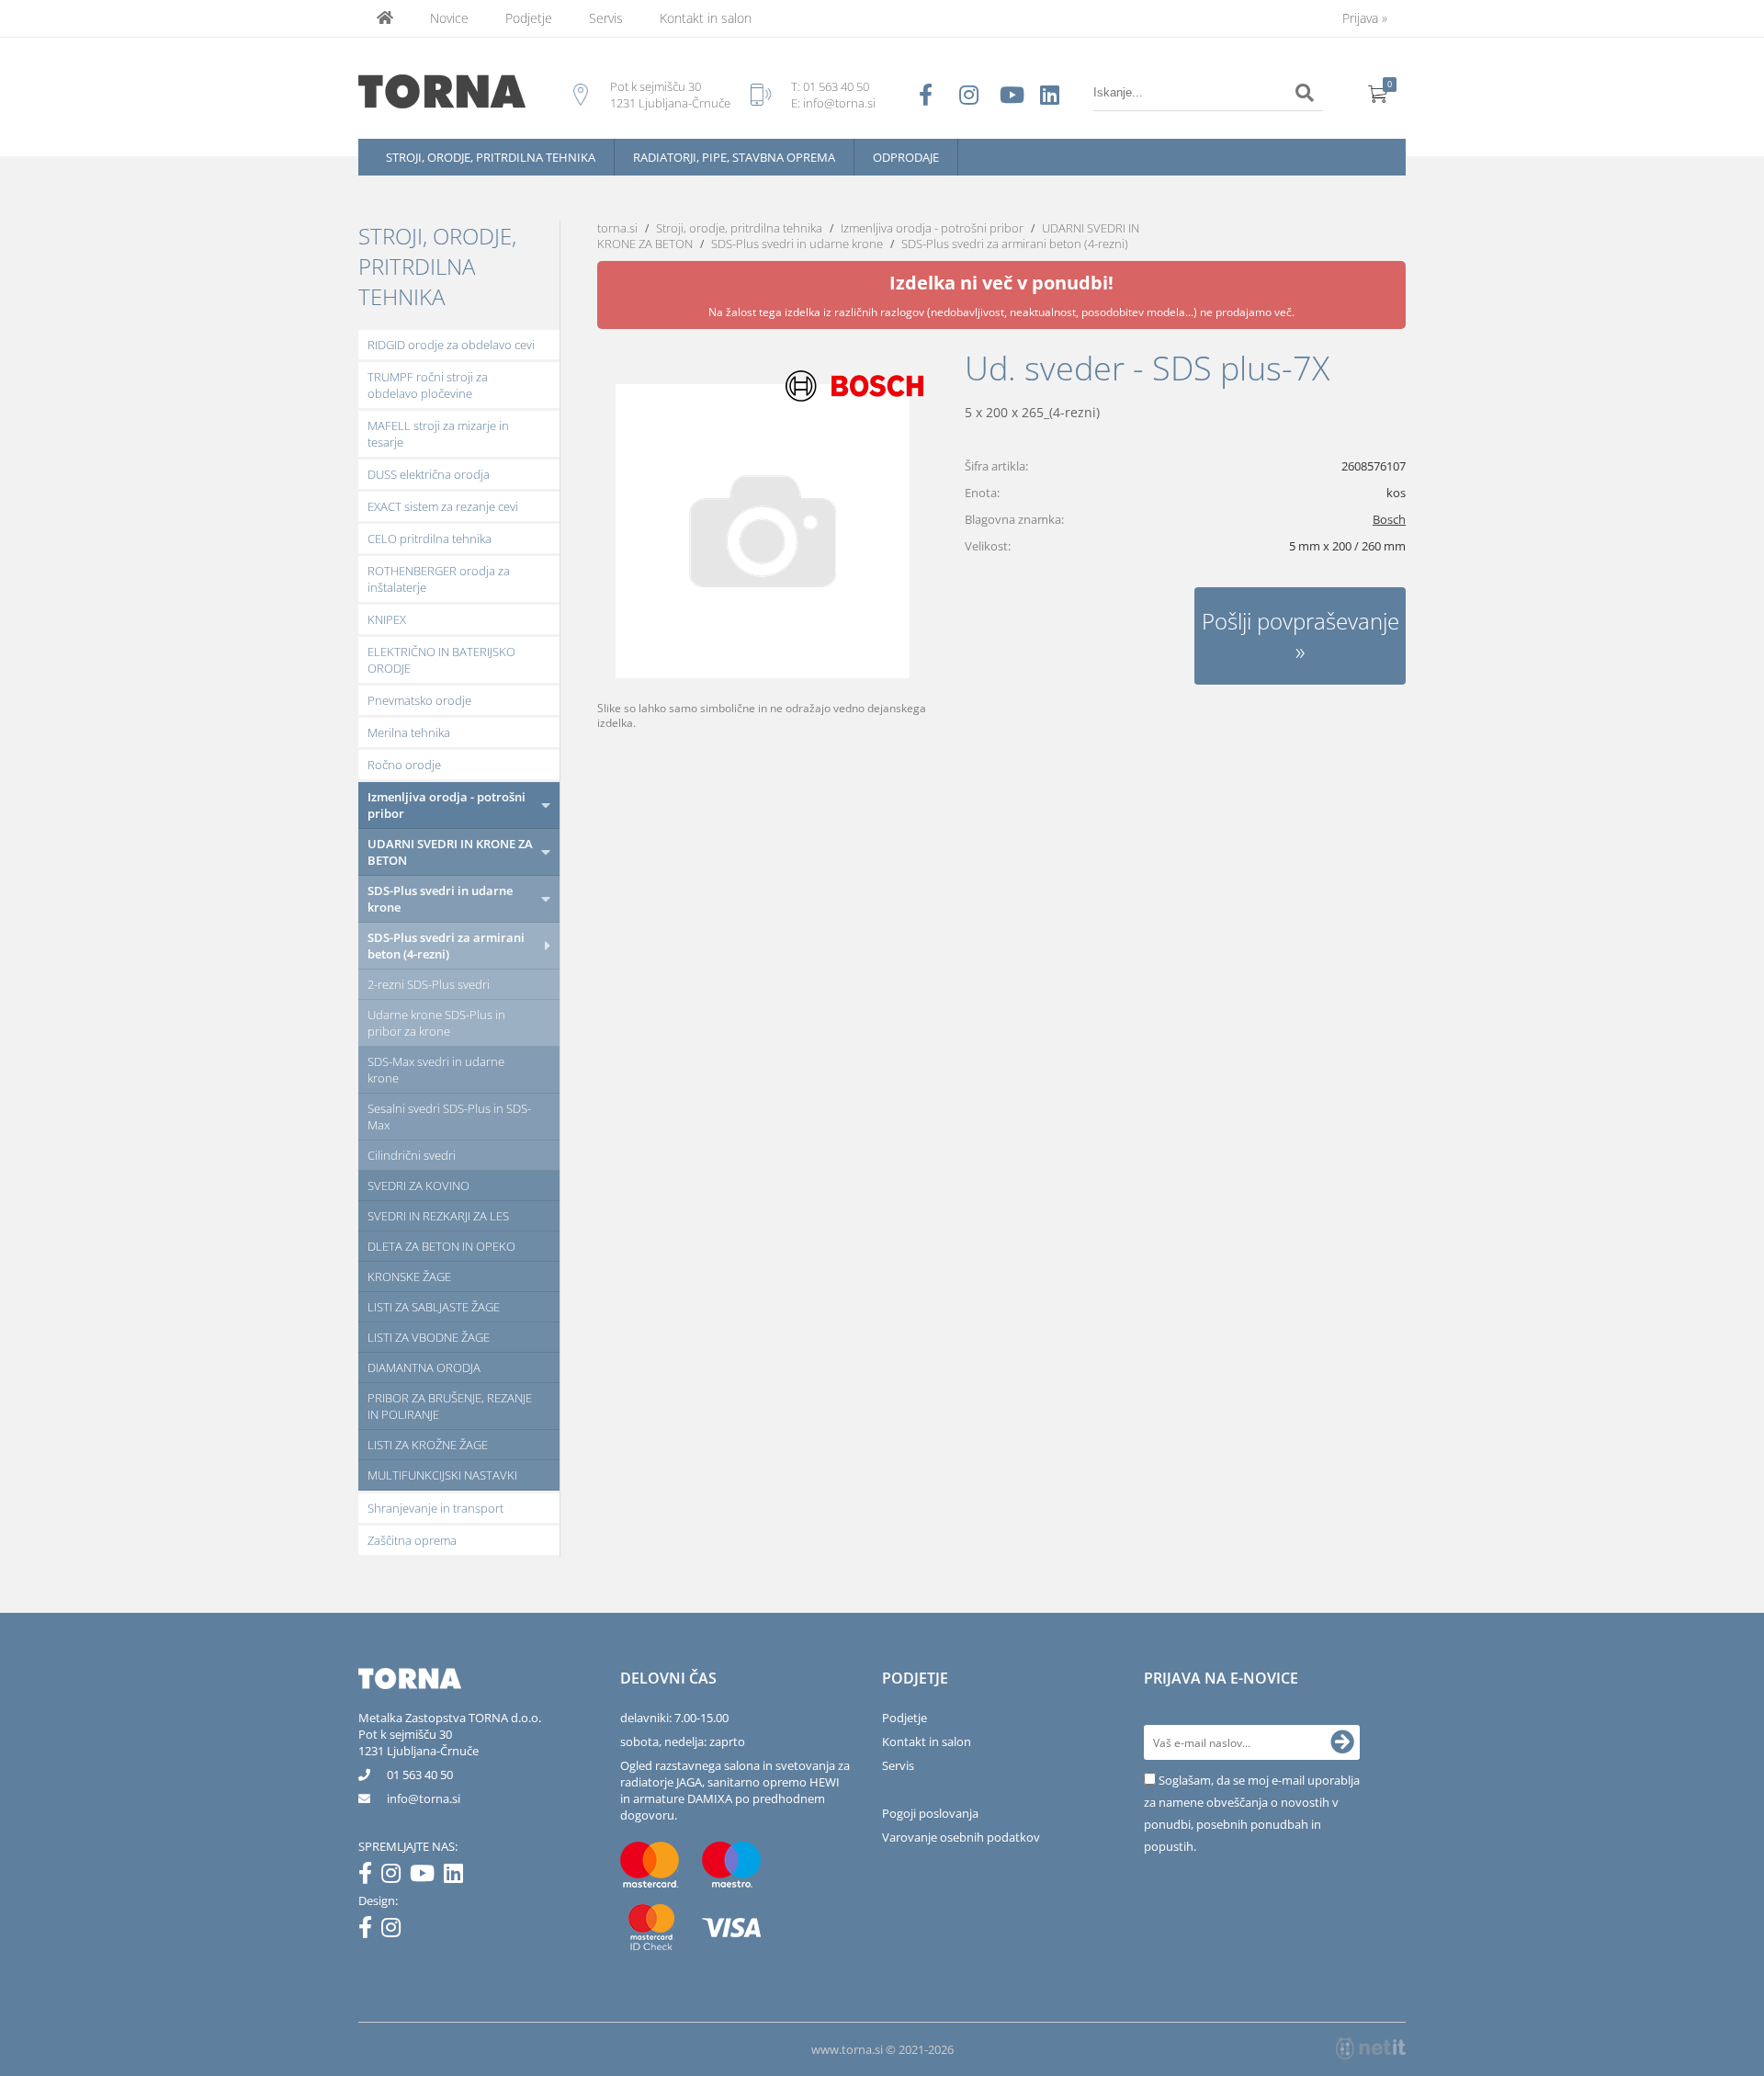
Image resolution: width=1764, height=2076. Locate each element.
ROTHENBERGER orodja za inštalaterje (439, 579)
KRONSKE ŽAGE (409, 1276)
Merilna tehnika (409, 732)
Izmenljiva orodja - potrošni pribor (447, 805)
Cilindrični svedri (412, 1155)
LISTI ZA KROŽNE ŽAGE (428, 1445)
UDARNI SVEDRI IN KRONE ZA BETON (450, 852)
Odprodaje (906, 157)
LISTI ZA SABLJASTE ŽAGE (434, 1307)
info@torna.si (839, 103)
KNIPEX (387, 619)
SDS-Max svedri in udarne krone (436, 1070)
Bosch (1389, 519)
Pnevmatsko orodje (419, 700)
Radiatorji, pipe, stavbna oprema (734, 157)
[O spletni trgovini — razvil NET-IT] (1371, 2048)
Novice (449, 18)
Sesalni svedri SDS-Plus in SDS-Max (449, 1117)
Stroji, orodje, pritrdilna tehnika (491, 157)
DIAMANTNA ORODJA (424, 1367)
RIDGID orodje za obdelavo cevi (451, 345)
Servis (606, 18)
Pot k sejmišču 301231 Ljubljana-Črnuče (418, 1742)
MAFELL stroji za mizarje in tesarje (438, 434)
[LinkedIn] (458, 1877)
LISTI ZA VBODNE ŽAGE (429, 1337)
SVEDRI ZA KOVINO (418, 1185)
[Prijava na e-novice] (1342, 1742)
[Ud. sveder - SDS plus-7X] (763, 531)
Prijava (1365, 18)
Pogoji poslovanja (930, 1813)
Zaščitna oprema (412, 1540)
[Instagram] (396, 1877)
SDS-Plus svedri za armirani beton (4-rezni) (446, 946)
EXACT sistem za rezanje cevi (443, 506)
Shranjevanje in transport (435, 1508)
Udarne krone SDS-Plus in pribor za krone (436, 1023)
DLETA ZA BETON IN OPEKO (441, 1246)
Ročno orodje (404, 765)
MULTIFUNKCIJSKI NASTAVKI (442, 1475)
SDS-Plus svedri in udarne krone (440, 899)
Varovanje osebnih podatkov (961, 1837)
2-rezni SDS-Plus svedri (429, 984)
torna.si (617, 228)
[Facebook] (370, 1877)
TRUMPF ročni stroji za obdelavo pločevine (428, 385)
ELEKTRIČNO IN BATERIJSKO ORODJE (441, 660)
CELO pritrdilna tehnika (430, 539)
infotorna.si (424, 1798)
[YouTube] (427, 1877)
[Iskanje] (1305, 93)
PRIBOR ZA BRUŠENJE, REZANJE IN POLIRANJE (450, 1406)
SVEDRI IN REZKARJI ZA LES (438, 1216)
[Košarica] (1378, 93)
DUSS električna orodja (429, 474)
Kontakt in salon (706, 18)
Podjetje (529, 18)
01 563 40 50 (836, 86)
